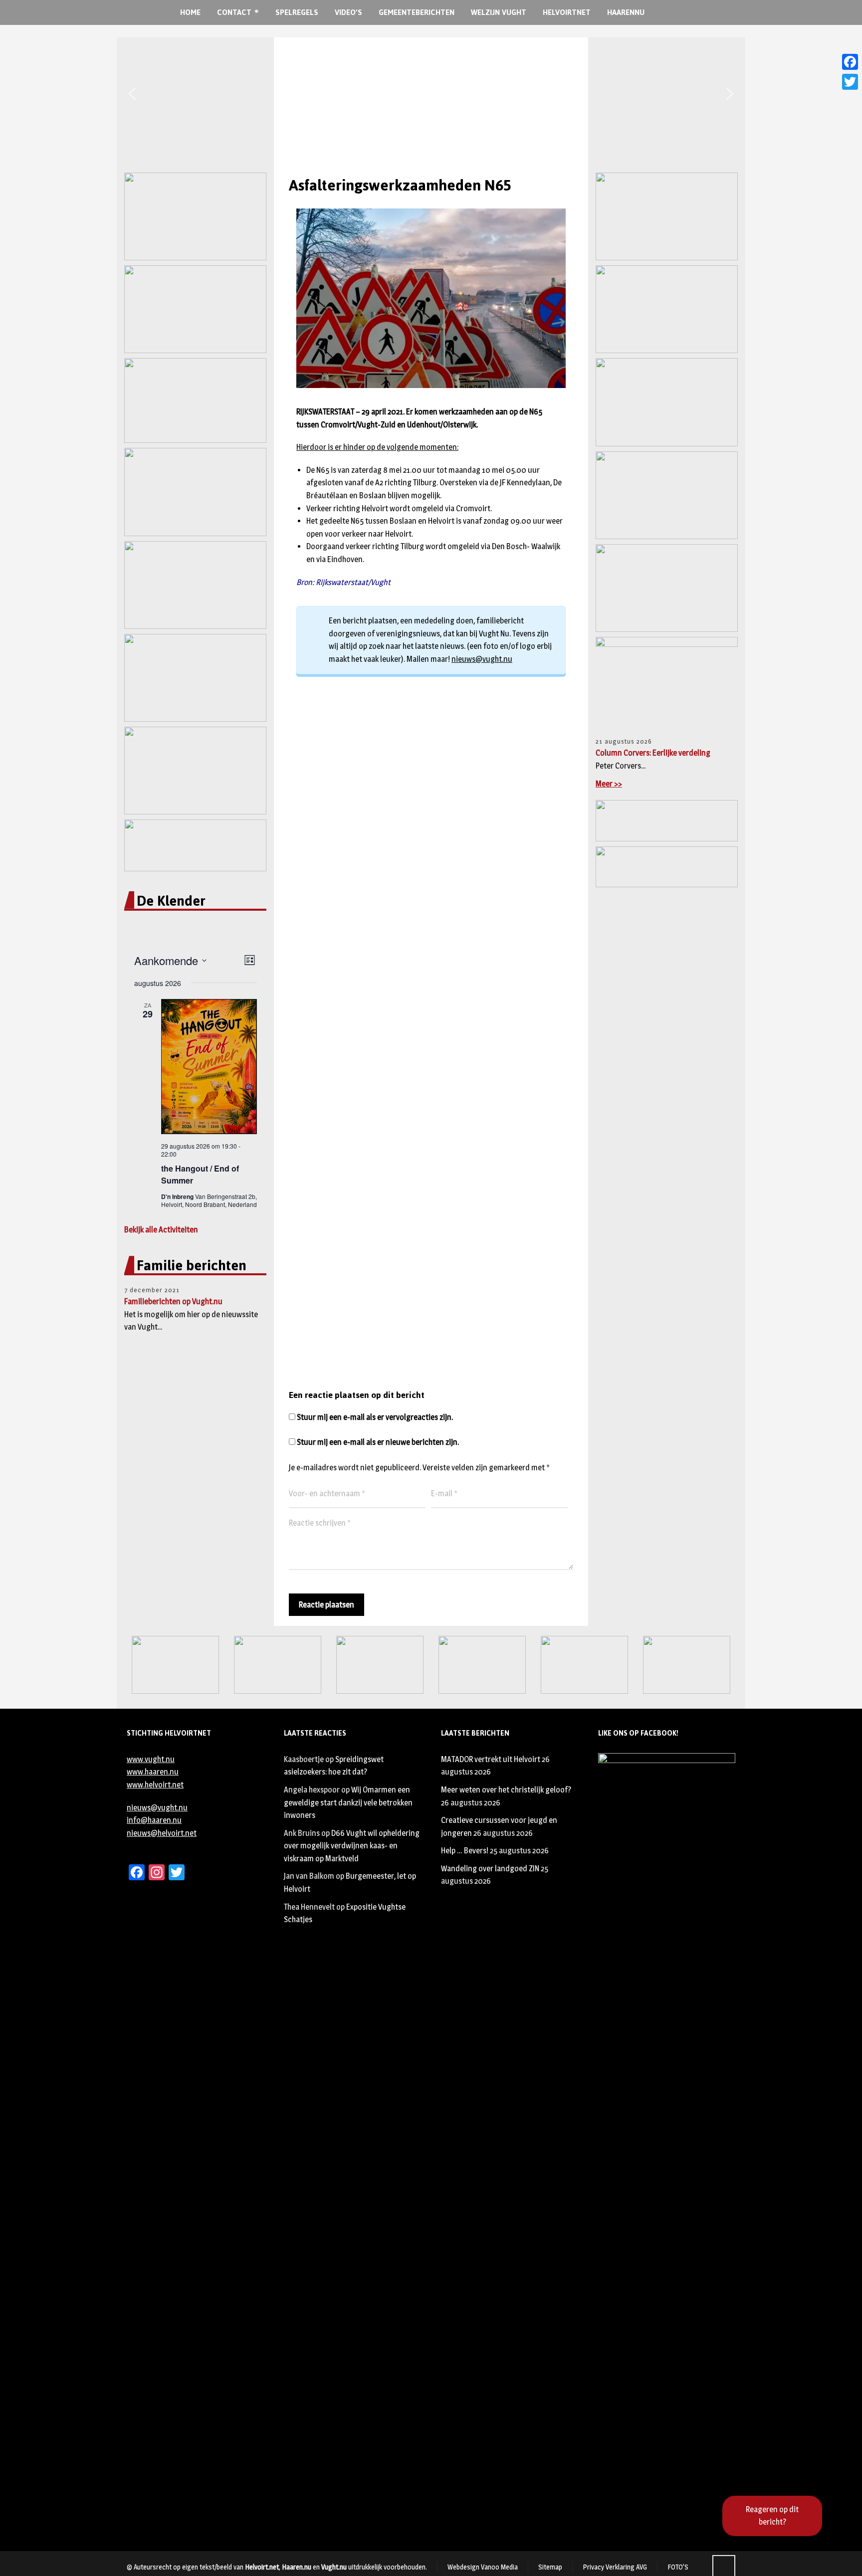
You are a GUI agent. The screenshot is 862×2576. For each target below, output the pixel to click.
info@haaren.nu (154, 1820)
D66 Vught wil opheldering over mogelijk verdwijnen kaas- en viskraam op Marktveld (352, 1846)
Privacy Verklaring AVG (615, 2567)
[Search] (684, 13)
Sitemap (550, 2567)
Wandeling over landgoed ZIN (490, 1869)
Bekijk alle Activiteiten (161, 1230)
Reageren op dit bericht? (772, 2516)
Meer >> (609, 784)
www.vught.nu (151, 1759)
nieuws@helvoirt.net (162, 1833)
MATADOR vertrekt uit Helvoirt (491, 1759)
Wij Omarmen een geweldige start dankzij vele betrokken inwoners (348, 1802)
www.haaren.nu (153, 1772)
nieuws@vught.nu (482, 659)
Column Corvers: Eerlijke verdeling (653, 753)
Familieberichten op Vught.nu (173, 1301)
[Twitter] (850, 82)
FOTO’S (678, 2567)
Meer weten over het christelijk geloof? (506, 1790)
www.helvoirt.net (155, 1785)
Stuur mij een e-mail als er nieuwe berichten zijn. (378, 1442)
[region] (431, 94)
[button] (132, 94)
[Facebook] (850, 62)
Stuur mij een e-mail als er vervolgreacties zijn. (375, 1417)
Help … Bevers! (465, 1851)
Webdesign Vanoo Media (483, 2567)
